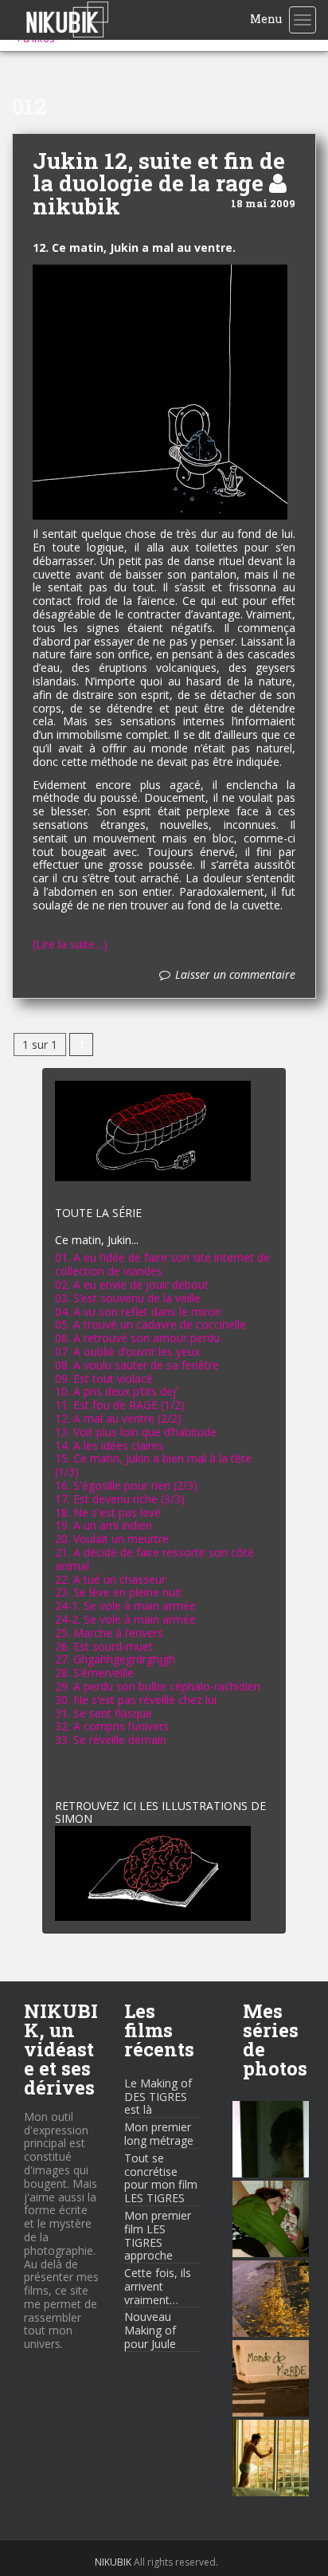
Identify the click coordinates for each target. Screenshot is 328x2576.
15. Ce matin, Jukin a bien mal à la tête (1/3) (153, 1465)
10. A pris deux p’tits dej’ (116, 1391)
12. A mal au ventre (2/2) (118, 1418)
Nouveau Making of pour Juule (150, 2330)
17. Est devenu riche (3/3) (120, 1499)
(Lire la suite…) (70, 945)
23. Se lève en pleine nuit (118, 1592)
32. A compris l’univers (112, 1726)
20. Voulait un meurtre (112, 1539)
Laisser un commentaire (235, 975)
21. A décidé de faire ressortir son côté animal (154, 1559)
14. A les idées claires (109, 1445)
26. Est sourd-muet (104, 1646)
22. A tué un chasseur (110, 1579)
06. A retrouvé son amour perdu (137, 1338)
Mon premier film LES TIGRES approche (158, 2235)
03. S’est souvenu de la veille (128, 1298)
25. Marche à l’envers (109, 1633)
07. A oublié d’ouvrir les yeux (127, 1351)
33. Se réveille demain (111, 1740)
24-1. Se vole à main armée (125, 1606)
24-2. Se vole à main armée (125, 1619)
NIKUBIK (113, 2562)
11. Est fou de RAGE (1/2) (120, 1405)
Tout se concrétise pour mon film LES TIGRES (161, 2178)
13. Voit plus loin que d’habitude (136, 1432)
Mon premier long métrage (159, 2134)
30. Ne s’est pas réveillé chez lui (136, 1700)
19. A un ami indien (103, 1525)
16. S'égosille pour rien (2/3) (126, 1485)
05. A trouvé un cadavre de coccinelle (150, 1324)
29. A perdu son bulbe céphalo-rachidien (158, 1686)
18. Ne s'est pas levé (108, 1512)
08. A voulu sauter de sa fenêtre (137, 1365)
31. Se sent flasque (103, 1713)
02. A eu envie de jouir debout (132, 1284)
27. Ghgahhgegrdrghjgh (115, 1659)
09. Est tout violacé (104, 1378)
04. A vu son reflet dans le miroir (138, 1312)
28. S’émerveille (94, 1673)
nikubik (76, 206)
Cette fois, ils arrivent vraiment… (158, 2286)
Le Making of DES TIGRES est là (158, 2097)
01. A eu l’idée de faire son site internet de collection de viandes (162, 1264)
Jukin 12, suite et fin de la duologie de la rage (159, 172)
